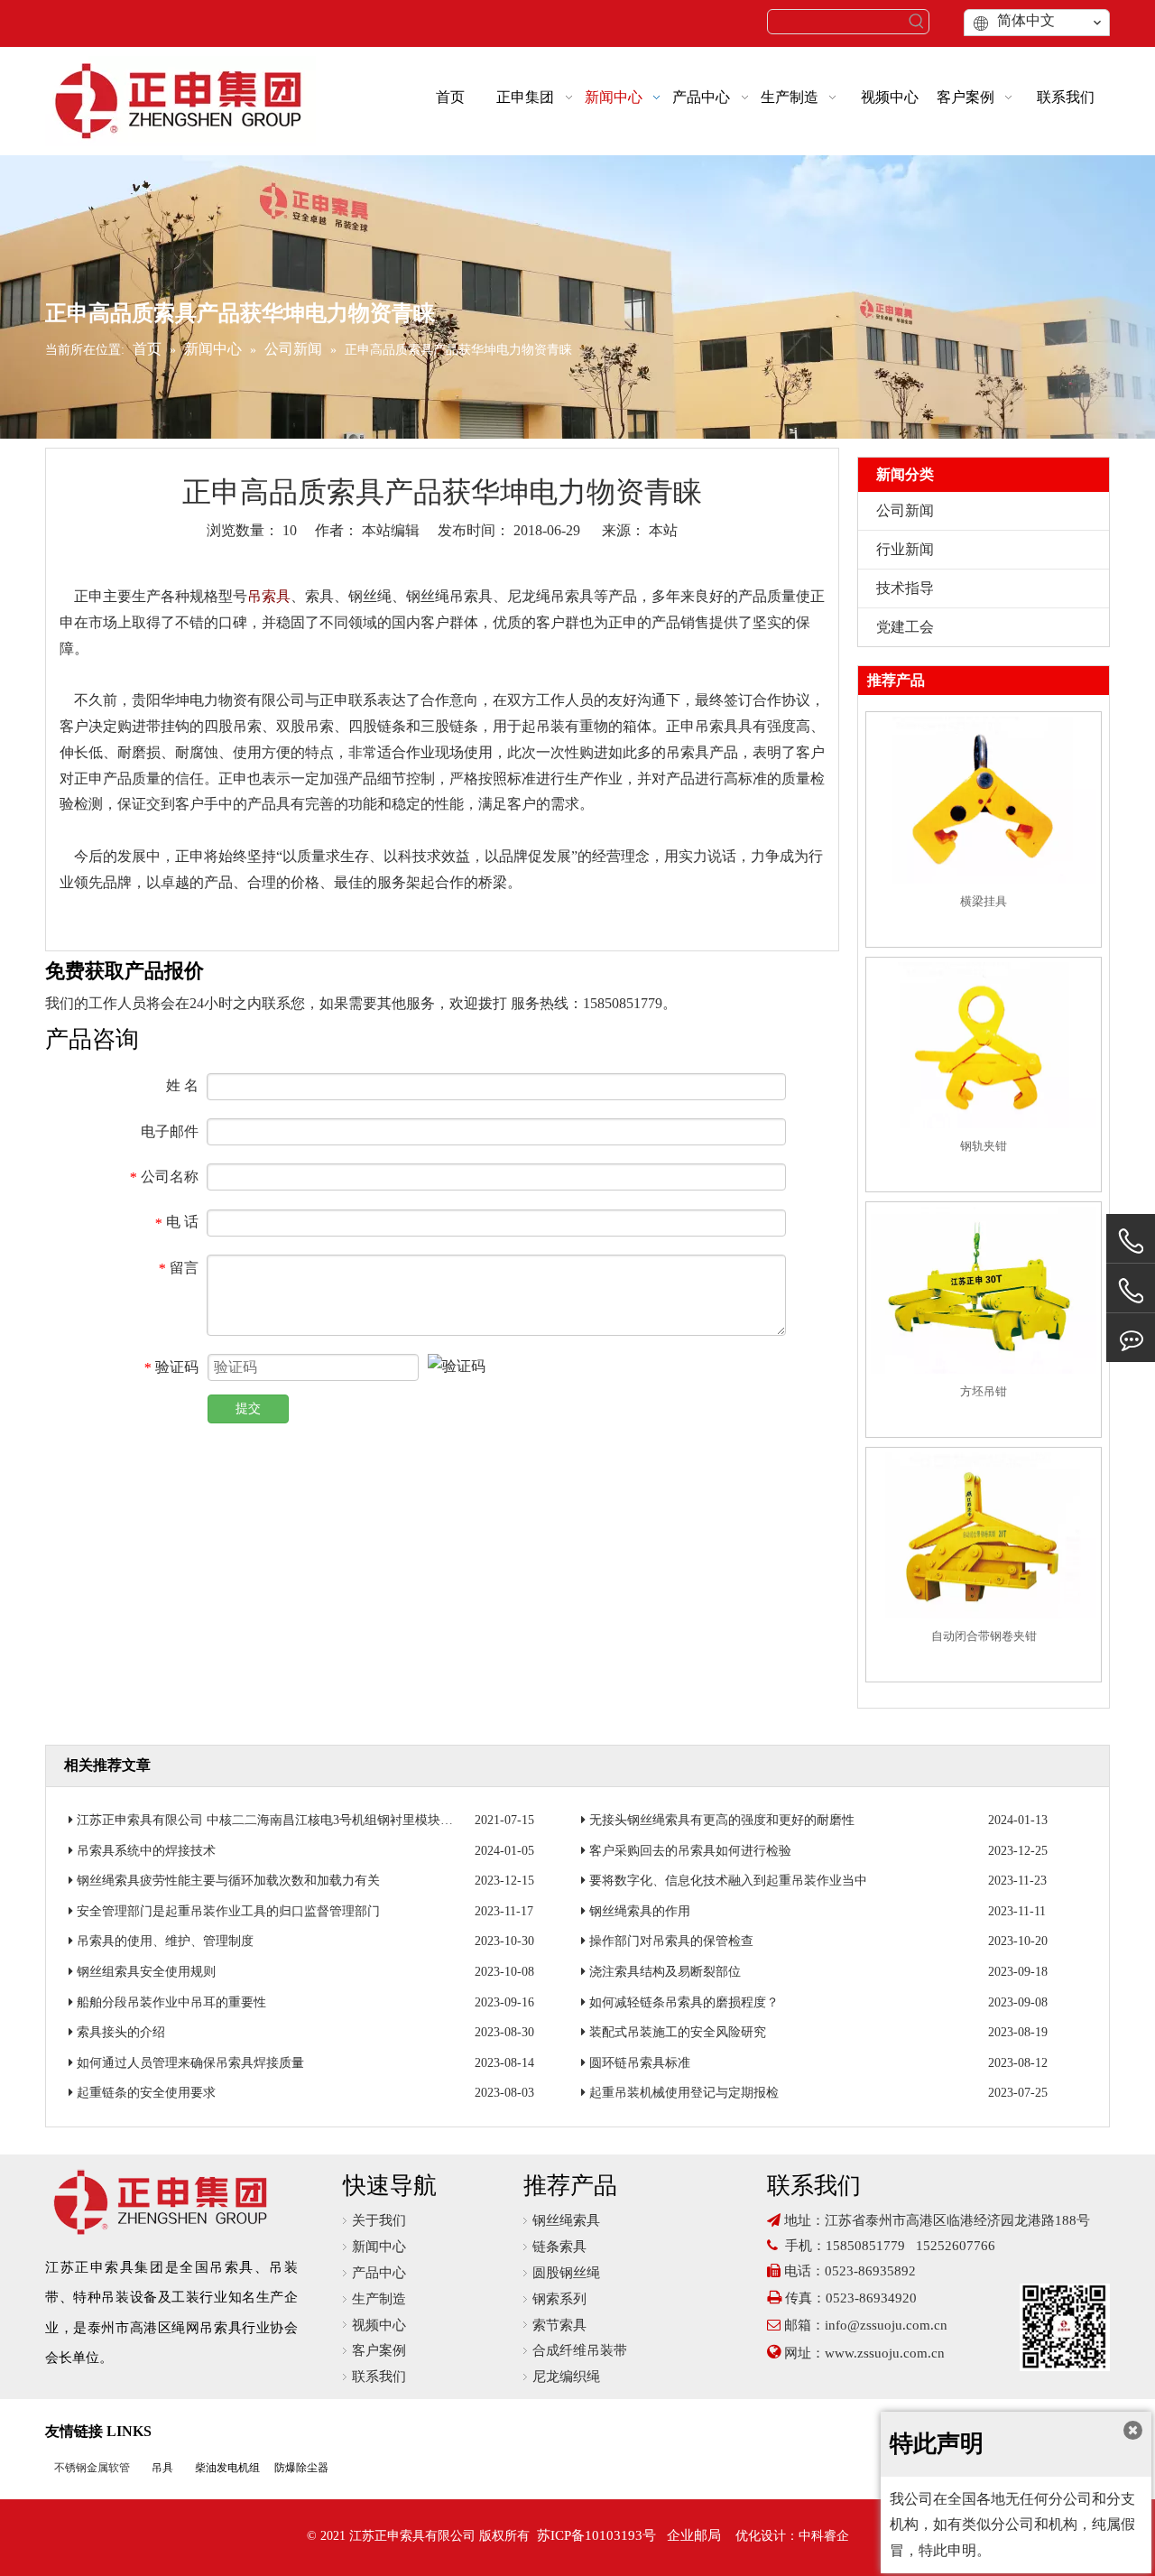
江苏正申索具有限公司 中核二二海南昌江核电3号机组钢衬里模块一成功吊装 (290, 1820)
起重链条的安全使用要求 (146, 2093)
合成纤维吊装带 (580, 2350)
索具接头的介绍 (121, 2032)
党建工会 (905, 627)
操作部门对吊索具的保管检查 (671, 1941)
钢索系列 (559, 2299)
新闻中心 (379, 2247)
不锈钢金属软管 (92, 2468)
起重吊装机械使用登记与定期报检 (684, 2093)
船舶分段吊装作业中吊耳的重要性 (171, 2002)
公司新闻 (905, 510)
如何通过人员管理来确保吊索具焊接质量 (190, 2063)
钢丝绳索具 (566, 2220)
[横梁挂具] (984, 800)
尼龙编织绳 (566, 2377)
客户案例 (379, 2350)
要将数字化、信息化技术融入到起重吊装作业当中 (728, 1881)
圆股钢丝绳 (566, 2273)
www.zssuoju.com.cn (887, 2353)
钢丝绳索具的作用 (640, 1911)
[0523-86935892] (1131, 1242)
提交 (248, 1408)
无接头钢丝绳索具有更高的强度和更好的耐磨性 (722, 1820)
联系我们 (379, 2377)
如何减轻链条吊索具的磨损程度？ (684, 2002)
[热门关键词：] (917, 22)
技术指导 (905, 588)
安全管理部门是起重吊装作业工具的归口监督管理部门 (228, 1911)
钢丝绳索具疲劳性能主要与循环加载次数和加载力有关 (228, 1881)
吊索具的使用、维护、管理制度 (165, 1941)
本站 (663, 530)
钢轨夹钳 (984, 1146)
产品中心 (379, 2273)
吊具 (162, 2468)
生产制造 (379, 2299)
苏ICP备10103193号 (596, 2535)
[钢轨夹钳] (984, 1045)
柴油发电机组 (227, 2468)
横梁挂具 (984, 901)
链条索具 (559, 2247)
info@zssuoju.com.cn (886, 2325)
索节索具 (559, 2325)
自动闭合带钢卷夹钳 (984, 1636)
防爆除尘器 (301, 2468)
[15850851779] (1131, 1291)
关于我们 (379, 2220)
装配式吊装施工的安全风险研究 (678, 2032)
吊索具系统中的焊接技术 (146, 1851)
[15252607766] (1131, 1338)
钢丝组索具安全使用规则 (146, 1972)
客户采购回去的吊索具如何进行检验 (690, 1851)
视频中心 (379, 2325)
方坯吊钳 (984, 1391)
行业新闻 (905, 549)
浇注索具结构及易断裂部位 (665, 1972)
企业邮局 (694, 2535)
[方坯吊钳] (984, 1290)
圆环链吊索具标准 (640, 2063)
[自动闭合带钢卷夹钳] (984, 1535)
